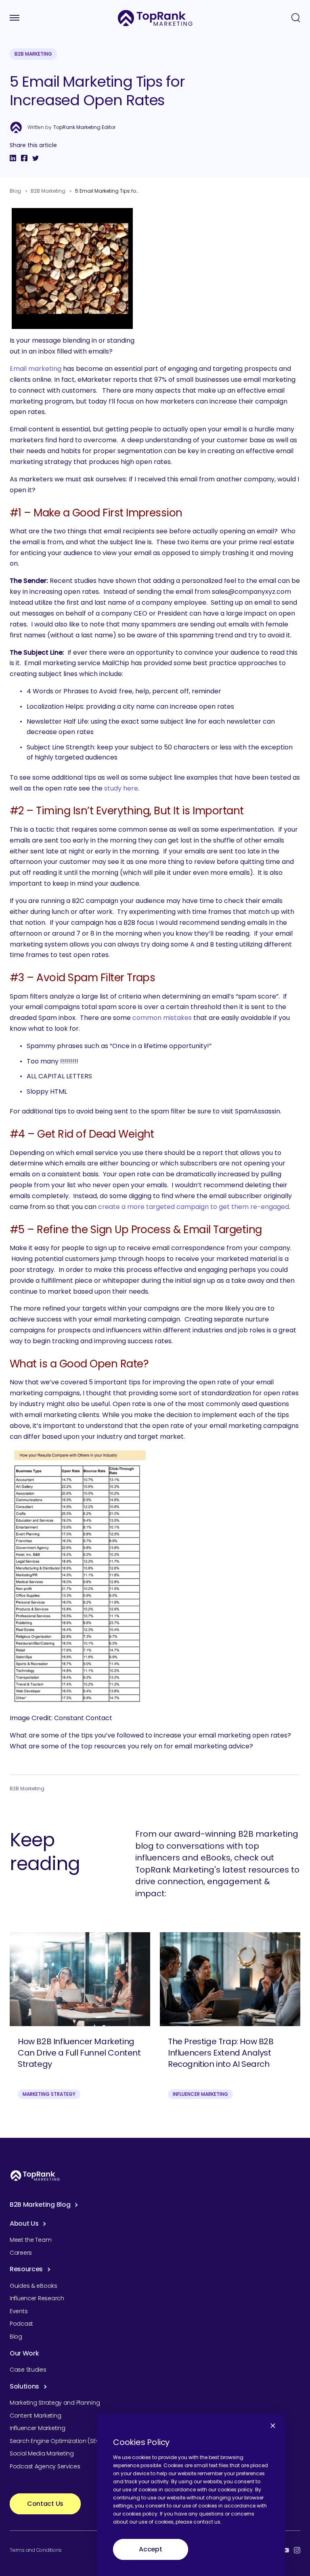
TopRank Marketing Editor (84, 127)
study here (121, 788)
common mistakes (162, 1018)
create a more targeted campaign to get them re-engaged (194, 1207)
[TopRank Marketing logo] (35, 2175)
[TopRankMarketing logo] (155, 18)
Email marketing (36, 369)
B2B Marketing (33, 54)
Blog (15, 191)
